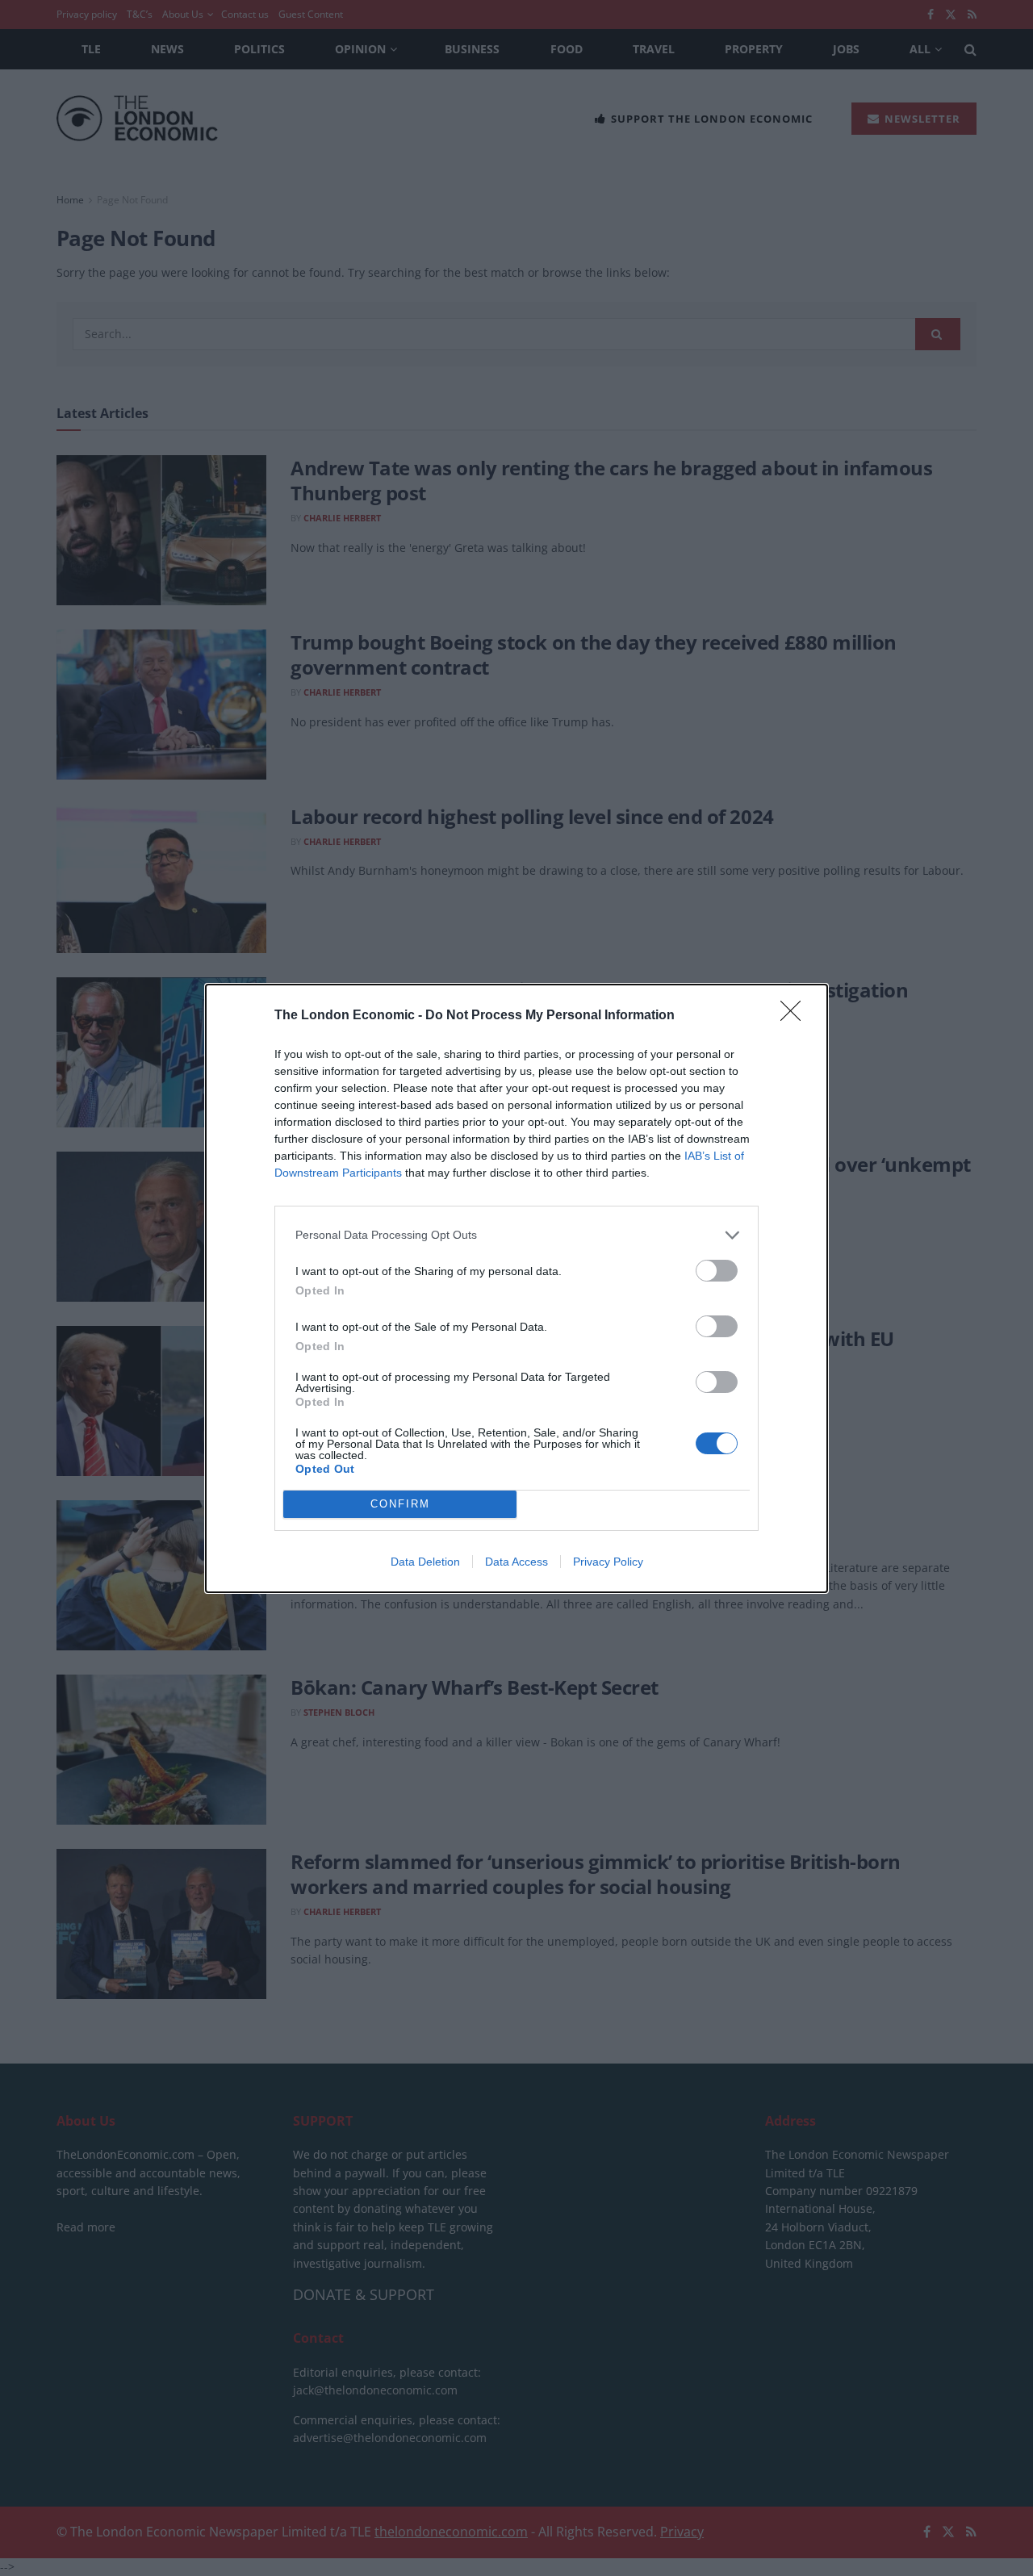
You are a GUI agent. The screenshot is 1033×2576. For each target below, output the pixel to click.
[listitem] (516, 1235)
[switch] (717, 1271)
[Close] (796, 1016)
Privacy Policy (608, 1562)
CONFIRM (400, 1504)
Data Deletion (425, 1562)
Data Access (516, 1562)
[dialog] (516, 1288)
